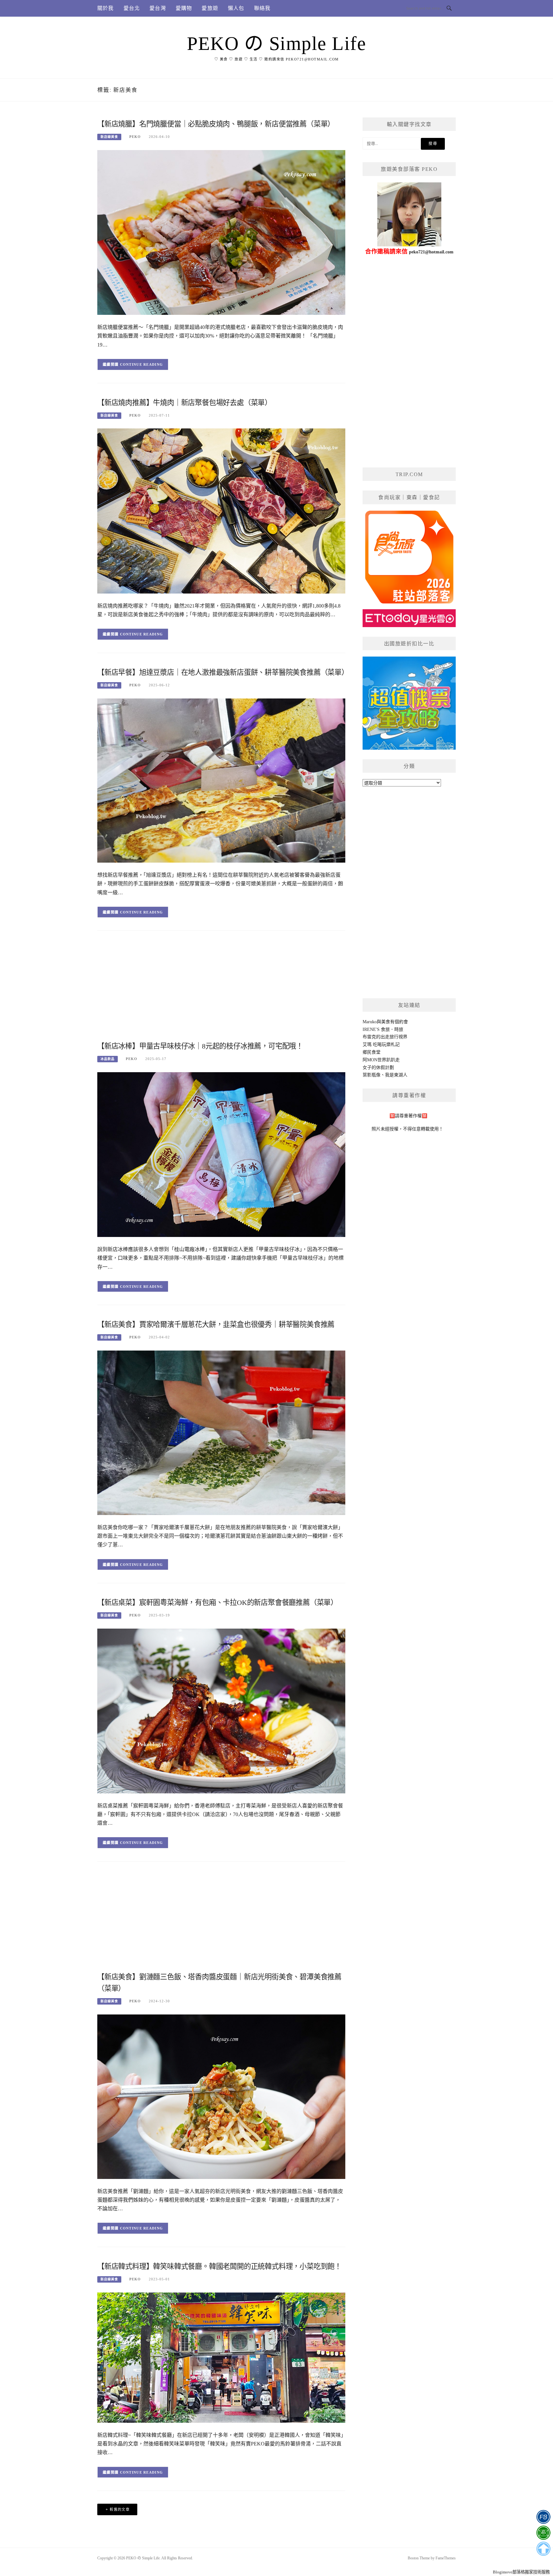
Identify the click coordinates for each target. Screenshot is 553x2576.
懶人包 (236, 8)
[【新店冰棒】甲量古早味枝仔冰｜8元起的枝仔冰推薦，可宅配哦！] (221, 1154)
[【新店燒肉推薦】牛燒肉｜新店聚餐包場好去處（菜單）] (221, 510)
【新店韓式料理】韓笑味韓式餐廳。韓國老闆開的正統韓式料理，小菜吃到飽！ (219, 2266)
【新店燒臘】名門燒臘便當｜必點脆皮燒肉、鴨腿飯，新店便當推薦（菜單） (216, 124)
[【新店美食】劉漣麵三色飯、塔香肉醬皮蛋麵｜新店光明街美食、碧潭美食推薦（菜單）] (221, 2096)
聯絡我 (262, 8)
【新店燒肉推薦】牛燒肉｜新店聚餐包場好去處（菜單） (184, 403)
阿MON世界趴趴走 (381, 1060)
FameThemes (446, 2558)
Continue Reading (142, 364)
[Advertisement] (221, 988)
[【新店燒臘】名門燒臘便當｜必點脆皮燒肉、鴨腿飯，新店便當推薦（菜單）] (221, 232)
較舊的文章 (120, 2509)
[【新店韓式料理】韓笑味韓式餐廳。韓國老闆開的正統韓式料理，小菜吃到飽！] (221, 2357)
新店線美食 (109, 137)
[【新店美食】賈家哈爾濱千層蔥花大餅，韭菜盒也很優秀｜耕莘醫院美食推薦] (221, 1432)
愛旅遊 (210, 8)
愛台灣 (158, 8)
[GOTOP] (543, 2549)
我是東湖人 (396, 1075)
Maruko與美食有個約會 (385, 1022)
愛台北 (132, 8)
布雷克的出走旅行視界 (385, 1037)
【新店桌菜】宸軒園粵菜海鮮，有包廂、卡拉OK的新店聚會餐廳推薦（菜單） (217, 1603)
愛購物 (184, 8)
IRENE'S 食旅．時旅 (383, 1029)
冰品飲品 (108, 1059)
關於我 (106, 8)
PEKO (135, 137)
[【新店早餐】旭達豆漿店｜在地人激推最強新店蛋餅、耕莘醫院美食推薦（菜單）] (221, 780)
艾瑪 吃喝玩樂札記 (381, 1045)
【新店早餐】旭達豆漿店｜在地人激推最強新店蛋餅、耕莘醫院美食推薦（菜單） (223, 672)
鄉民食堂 (372, 1052)
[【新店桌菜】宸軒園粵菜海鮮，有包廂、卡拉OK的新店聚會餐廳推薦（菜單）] (221, 1711)
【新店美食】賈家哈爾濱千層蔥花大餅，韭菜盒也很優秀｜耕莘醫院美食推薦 (216, 1324)
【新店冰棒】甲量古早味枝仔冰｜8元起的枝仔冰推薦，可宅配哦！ (200, 1046)
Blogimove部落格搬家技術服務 (521, 2572)
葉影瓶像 (372, 1075)
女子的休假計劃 (378, 1068)
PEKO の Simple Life (276, 44)
